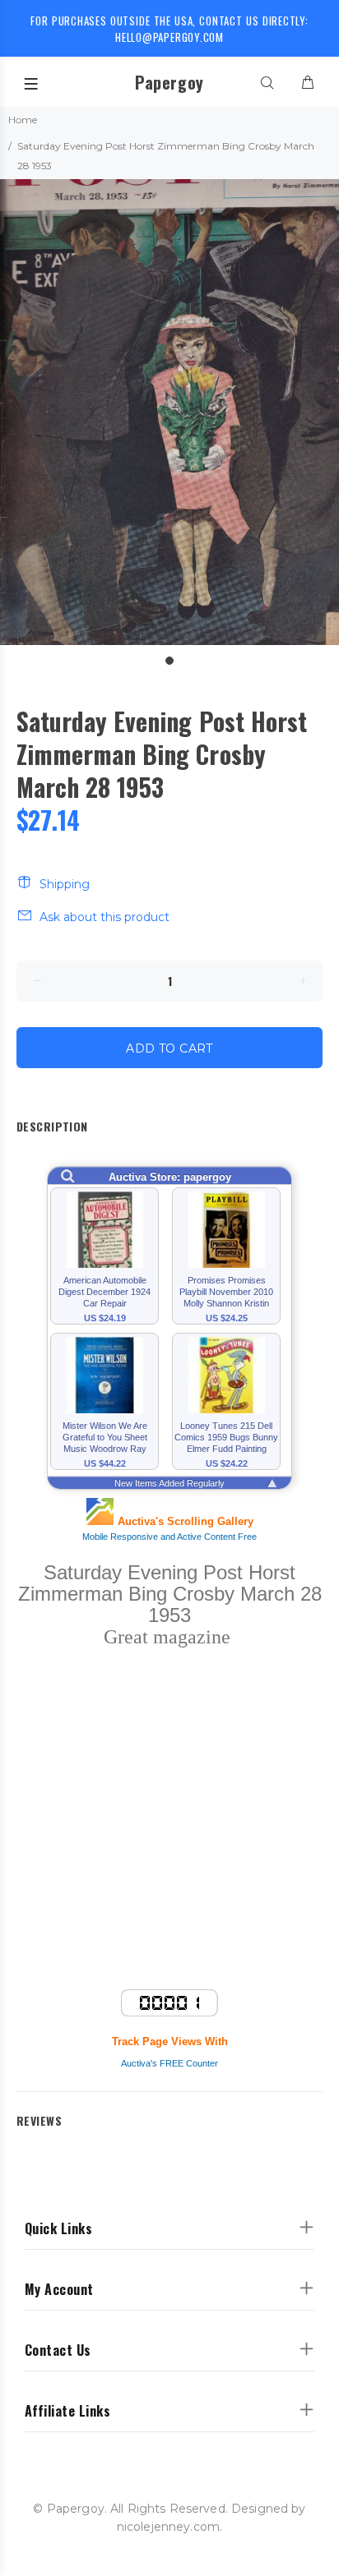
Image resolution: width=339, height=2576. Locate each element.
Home (23, 120)
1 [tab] (169, 661)
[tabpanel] (169, 412)
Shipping (65, 884)
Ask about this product (104, 917)
